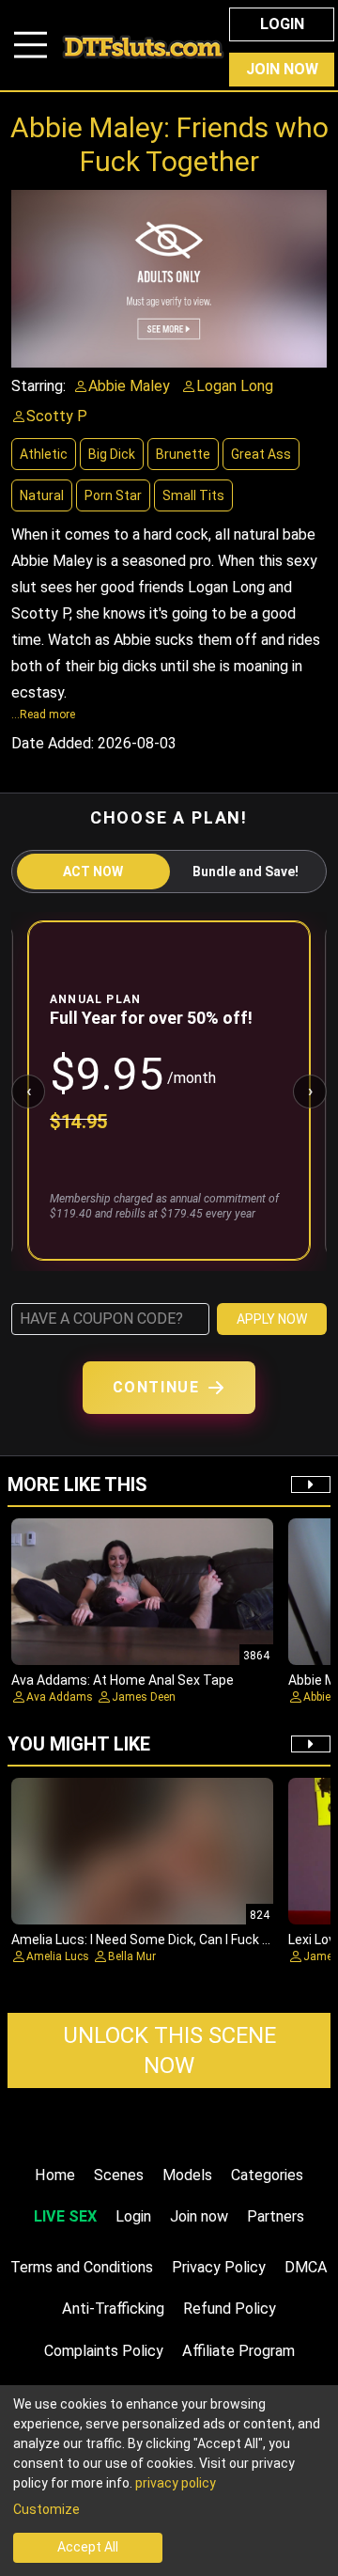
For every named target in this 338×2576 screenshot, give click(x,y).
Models (187, 2175)
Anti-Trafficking (113, 2309)
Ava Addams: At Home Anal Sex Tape (123, 1680)
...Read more (43, 715)
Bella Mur (132, 1956)
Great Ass (261, 454)
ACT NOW (93, 872)
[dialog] (169, 2481)
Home (55, 2175)
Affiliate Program (238, 2351)
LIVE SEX (65, 2216)
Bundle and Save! (246, 872)
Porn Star (113, 495)
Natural (42, 495)
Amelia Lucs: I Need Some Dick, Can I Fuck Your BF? (163, 1940)
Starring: (38, 386)
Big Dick (112, 454)
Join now (199, 2216)
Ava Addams (60, 1697)
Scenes (119, 2175)
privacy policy (176, 2483)
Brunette (183, 454)
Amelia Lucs (58, 1956)
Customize (46, 2509)
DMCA (306, 2267)
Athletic (44, 454)
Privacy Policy (219, 2267)
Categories (267, 2175)
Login (282, 24)
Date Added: (53, 743)
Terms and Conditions (82, 2267)
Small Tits (193, 495)
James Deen (144, 1697)
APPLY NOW (272, 1319)
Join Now (282, 69)
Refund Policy (230, 2309)
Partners (276, 2216)
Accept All (88, 2547)
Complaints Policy (104, 2351)
